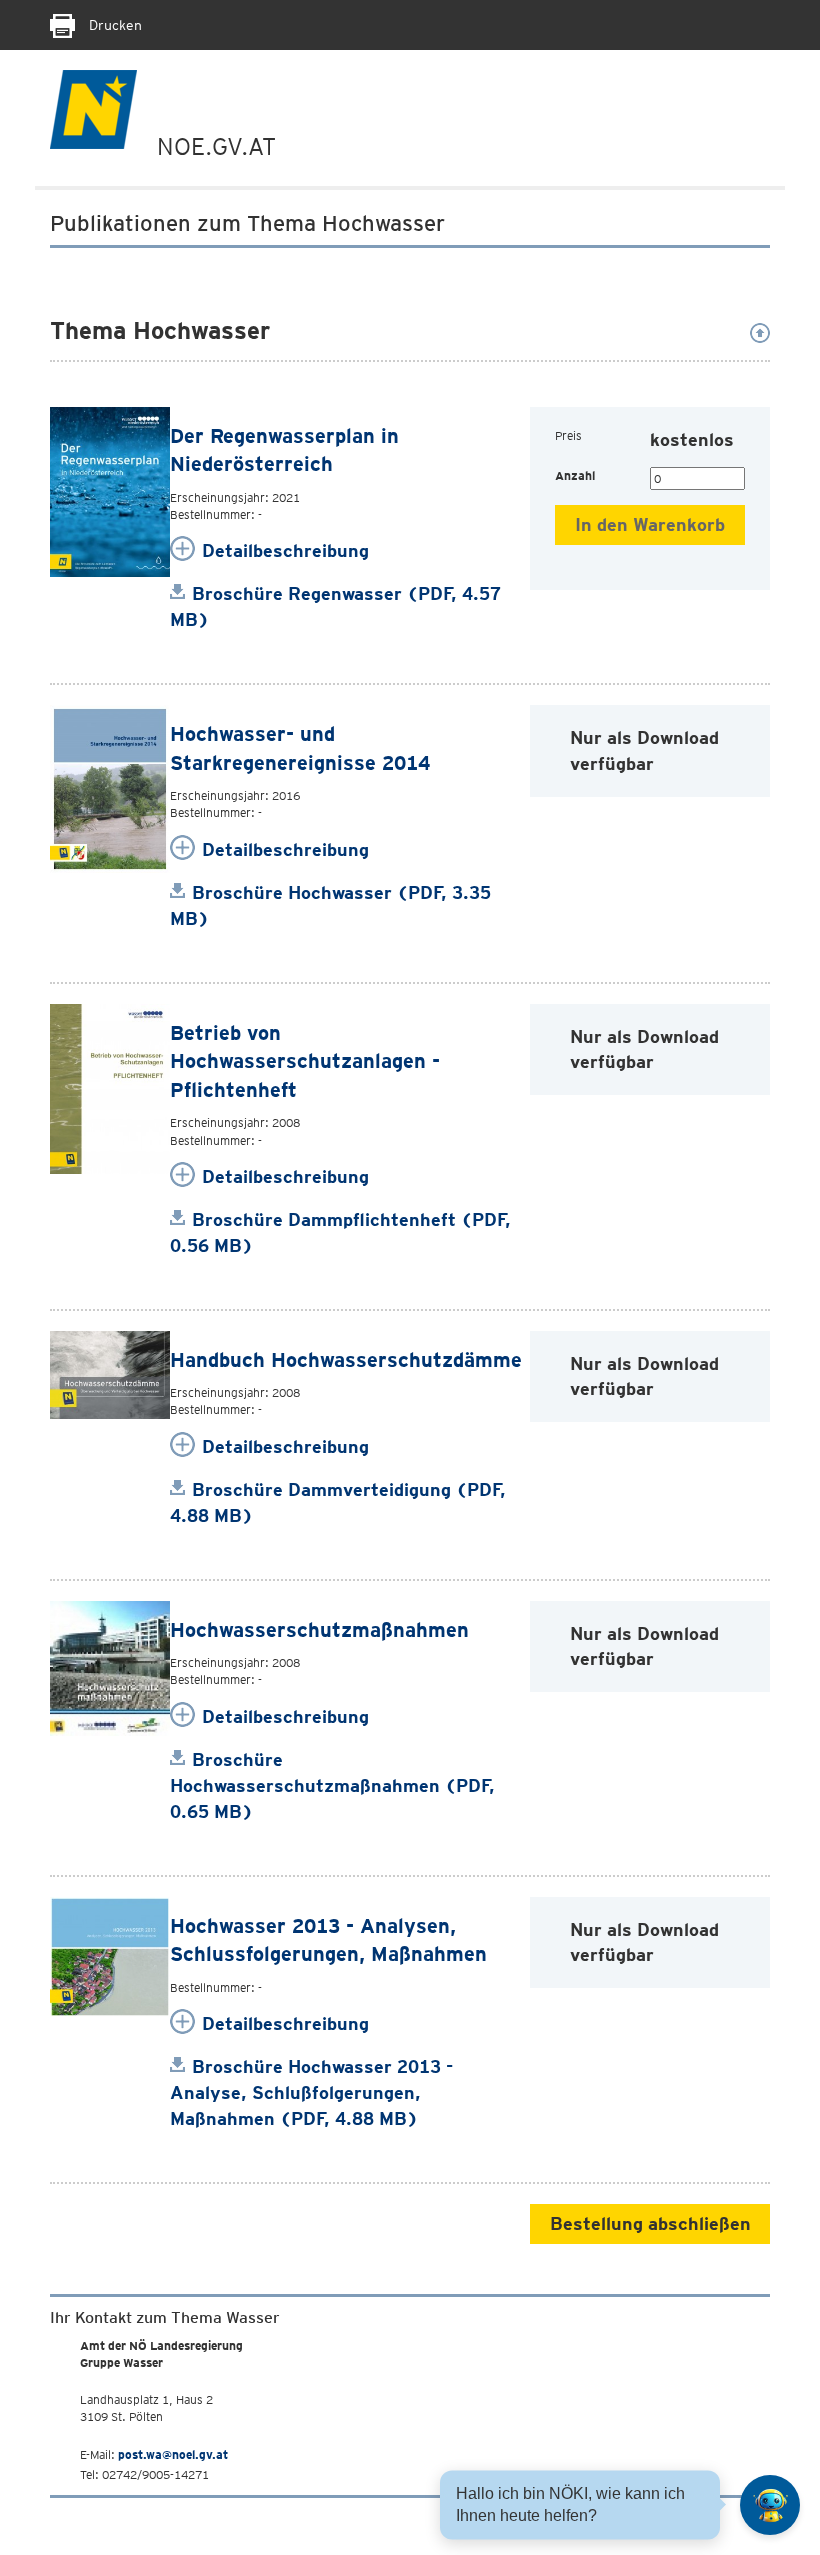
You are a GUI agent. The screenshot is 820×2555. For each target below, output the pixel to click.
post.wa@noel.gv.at (173, 2454)
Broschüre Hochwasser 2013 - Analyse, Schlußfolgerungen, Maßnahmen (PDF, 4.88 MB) (311, 2092)
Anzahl (575, 475)
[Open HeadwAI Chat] (770, 2505)
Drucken (113, 25)
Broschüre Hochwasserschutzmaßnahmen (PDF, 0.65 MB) (332, 1785)
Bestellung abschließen (650, 2223)
